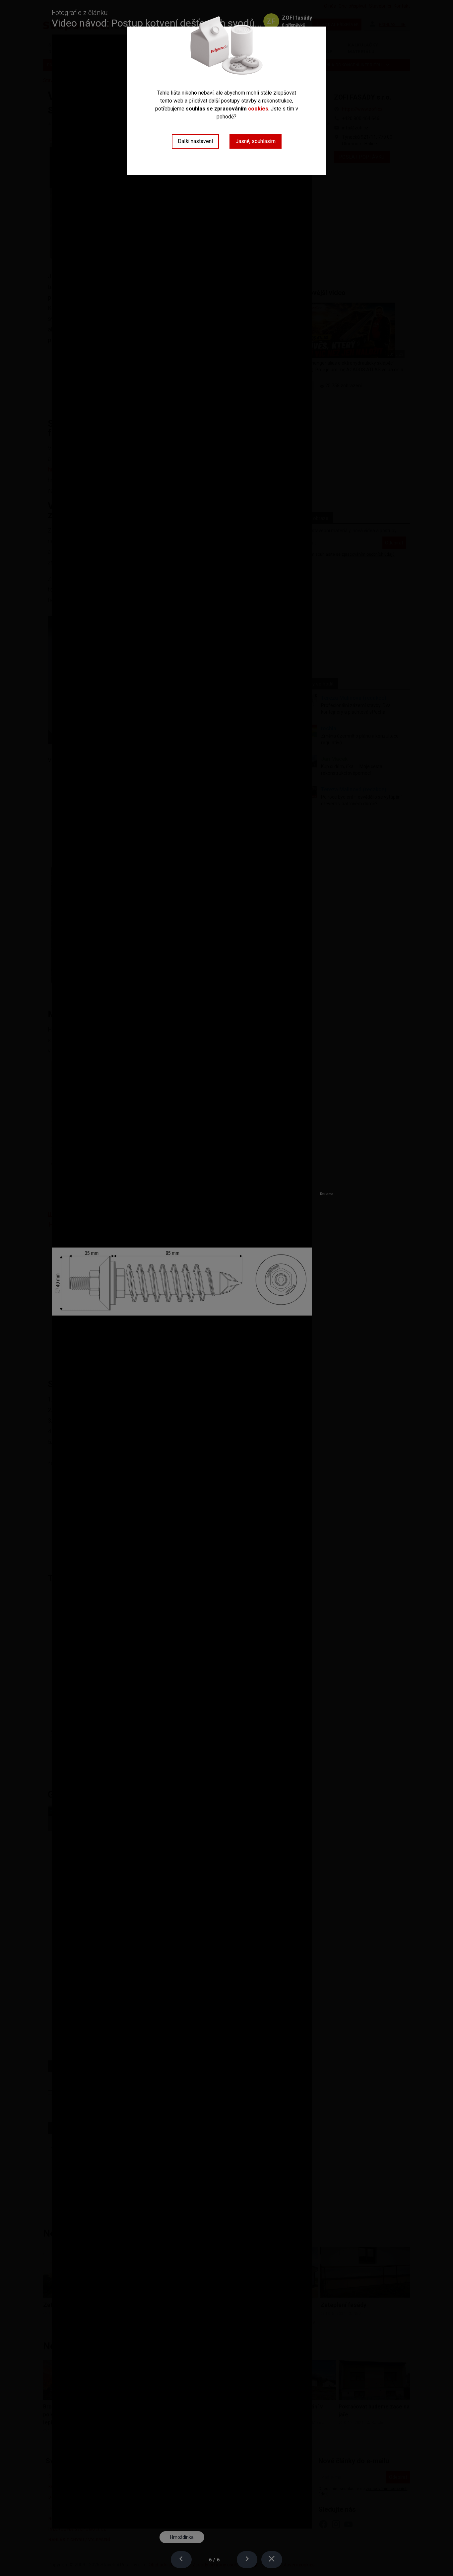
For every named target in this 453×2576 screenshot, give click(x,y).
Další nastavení (195, 141)
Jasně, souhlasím (256, 141)
